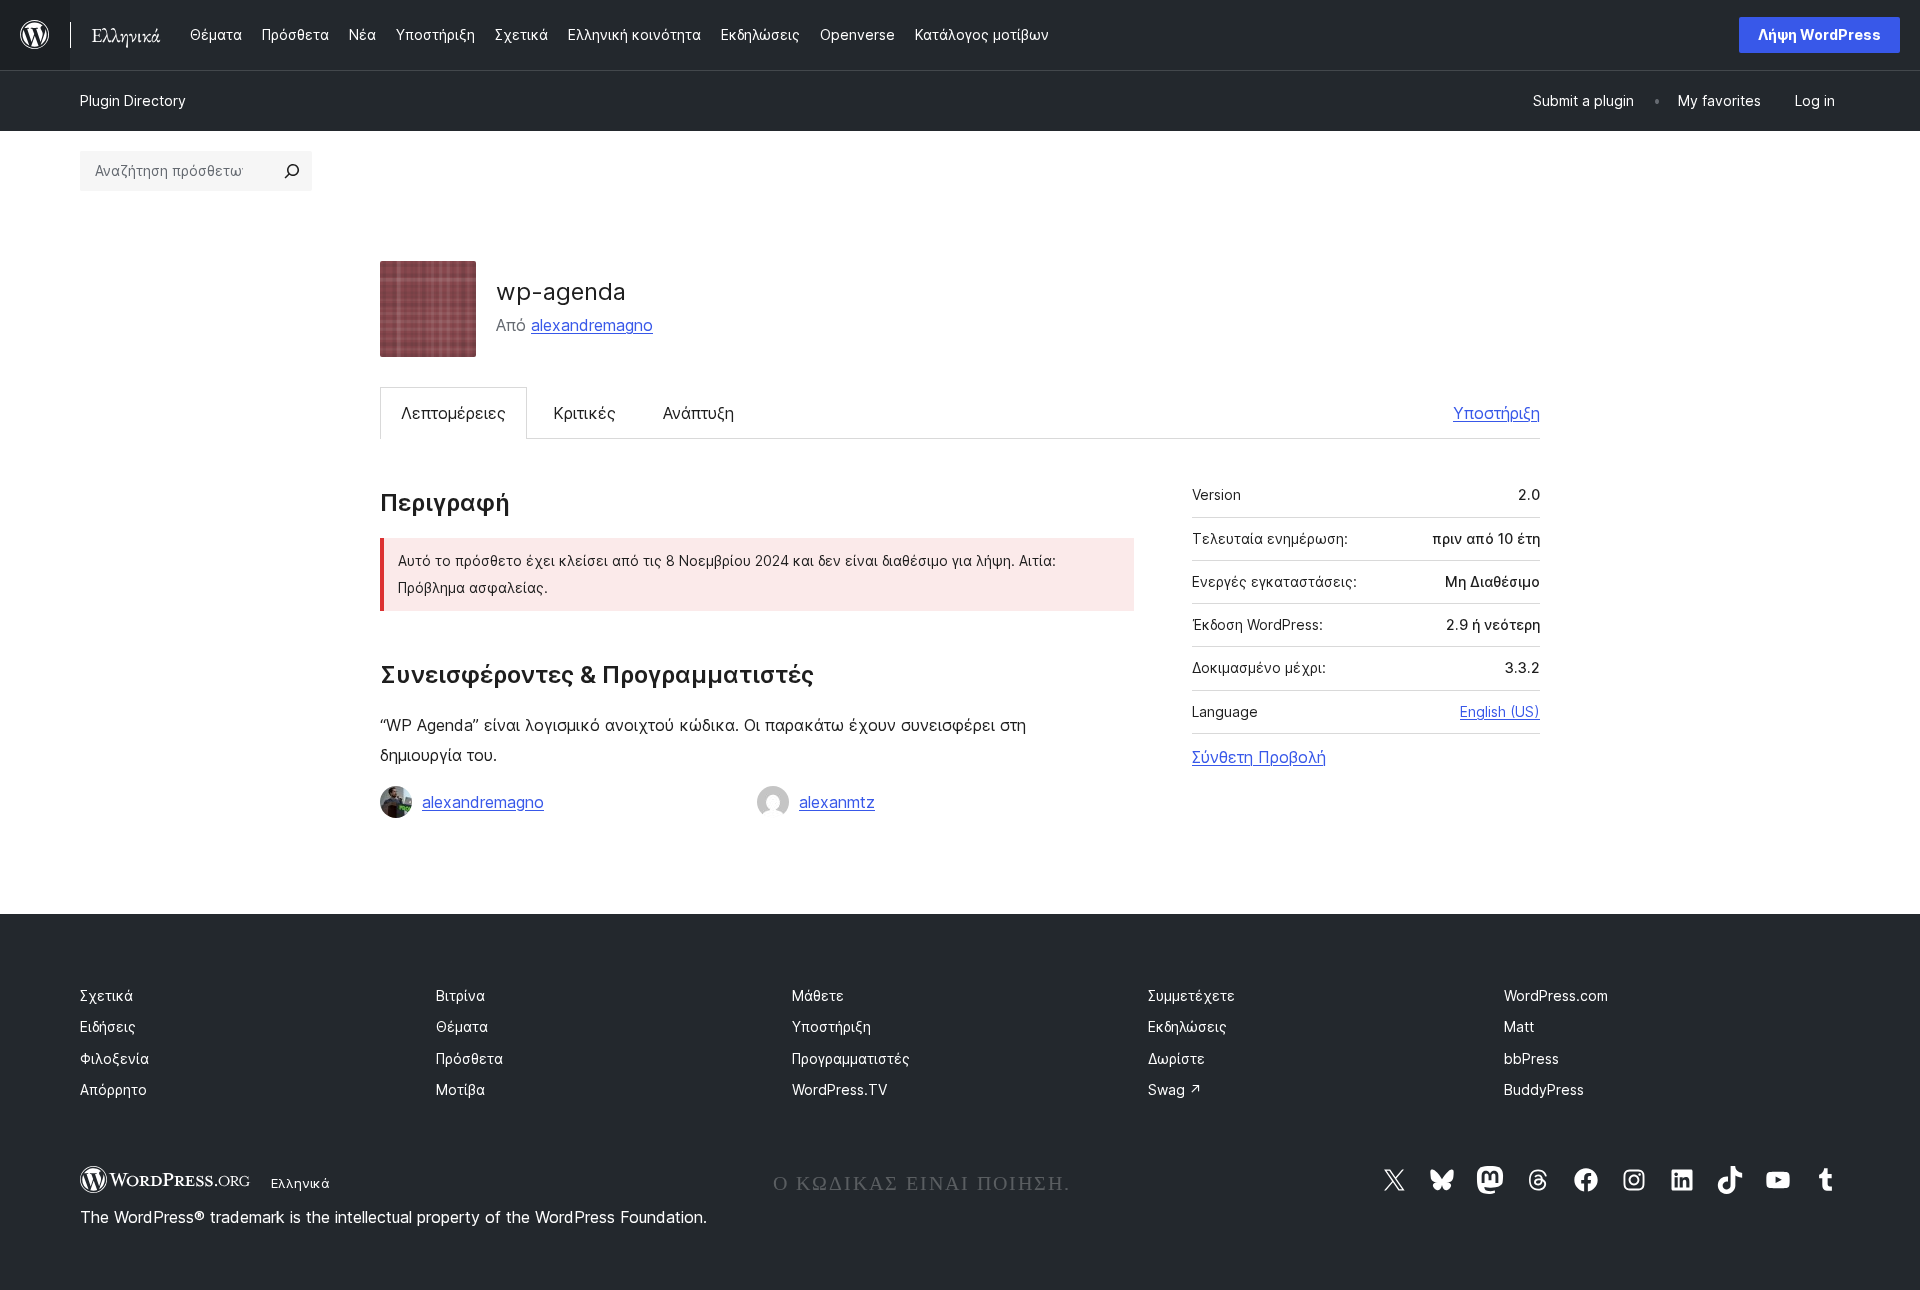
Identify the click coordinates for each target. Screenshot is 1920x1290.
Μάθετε (818, 995)
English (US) (1500, 711)
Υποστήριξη (1496, 413)
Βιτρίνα (460, 995)
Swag (1175, 1089)
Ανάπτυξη (698, 413)
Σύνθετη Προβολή (1259, 757)
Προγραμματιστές (851, 1058)
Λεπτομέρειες (453, 413)
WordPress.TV (839, 1089)
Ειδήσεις (108, 1026)
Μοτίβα (460, 1089)
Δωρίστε (1176, 1058)
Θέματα (462, 1026)
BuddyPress (1544, 1089)
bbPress (1531, 1058)
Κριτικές (584, 413)
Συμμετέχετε (1191, 995)
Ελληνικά (300, 1183)
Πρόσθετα (469, 1058)
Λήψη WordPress (1819, 34)
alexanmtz (837, 802)
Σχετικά (106, 995)
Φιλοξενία (114, 1058)
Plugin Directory (133, 100)
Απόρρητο (113, 1089)
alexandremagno (592, 325)
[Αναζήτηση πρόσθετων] (292, 171)
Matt (1519, 1026)
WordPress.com (1556, 995)
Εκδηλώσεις (1187, 1026)
